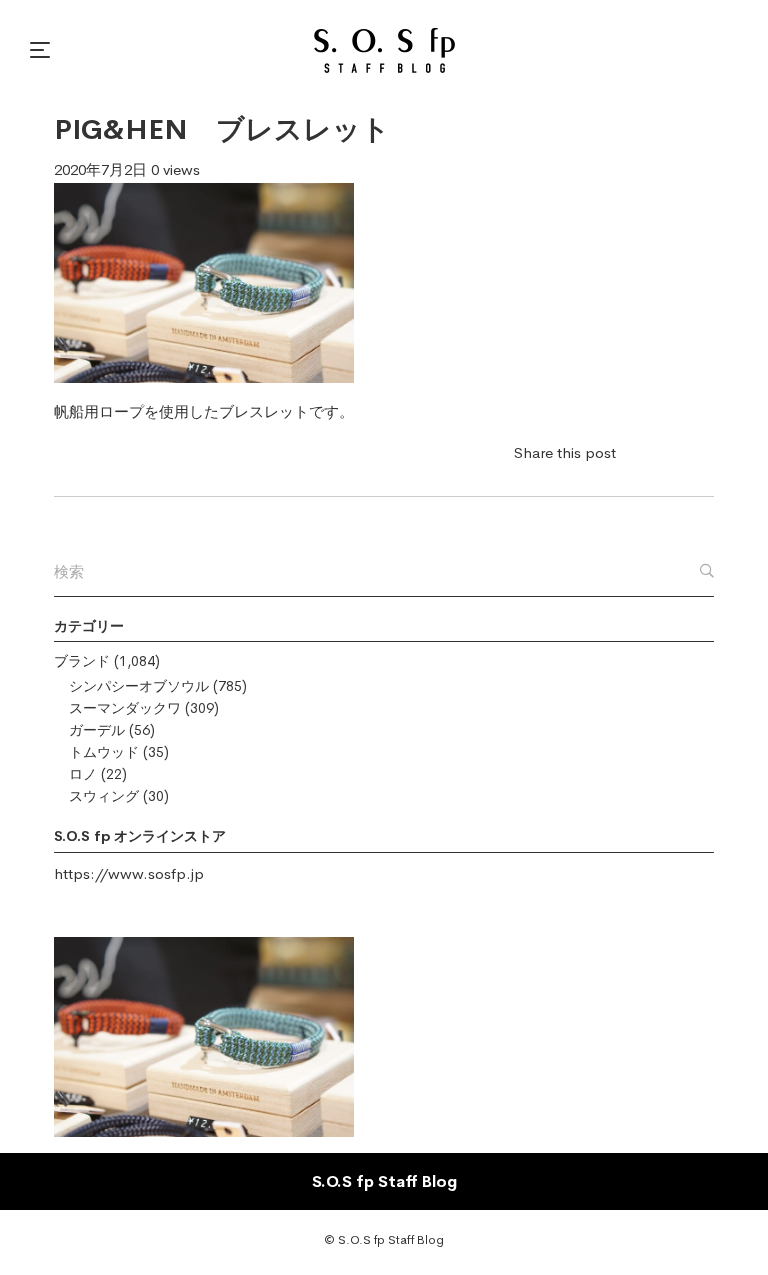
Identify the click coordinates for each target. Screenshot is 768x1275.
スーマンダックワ (125, 708)
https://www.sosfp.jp (129, 873)
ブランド (82, 661)
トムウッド (104, 752)
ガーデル (97, 730)
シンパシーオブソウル (139, 686)
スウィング (104, 796)
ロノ (83, 774)
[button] (43, 50)
